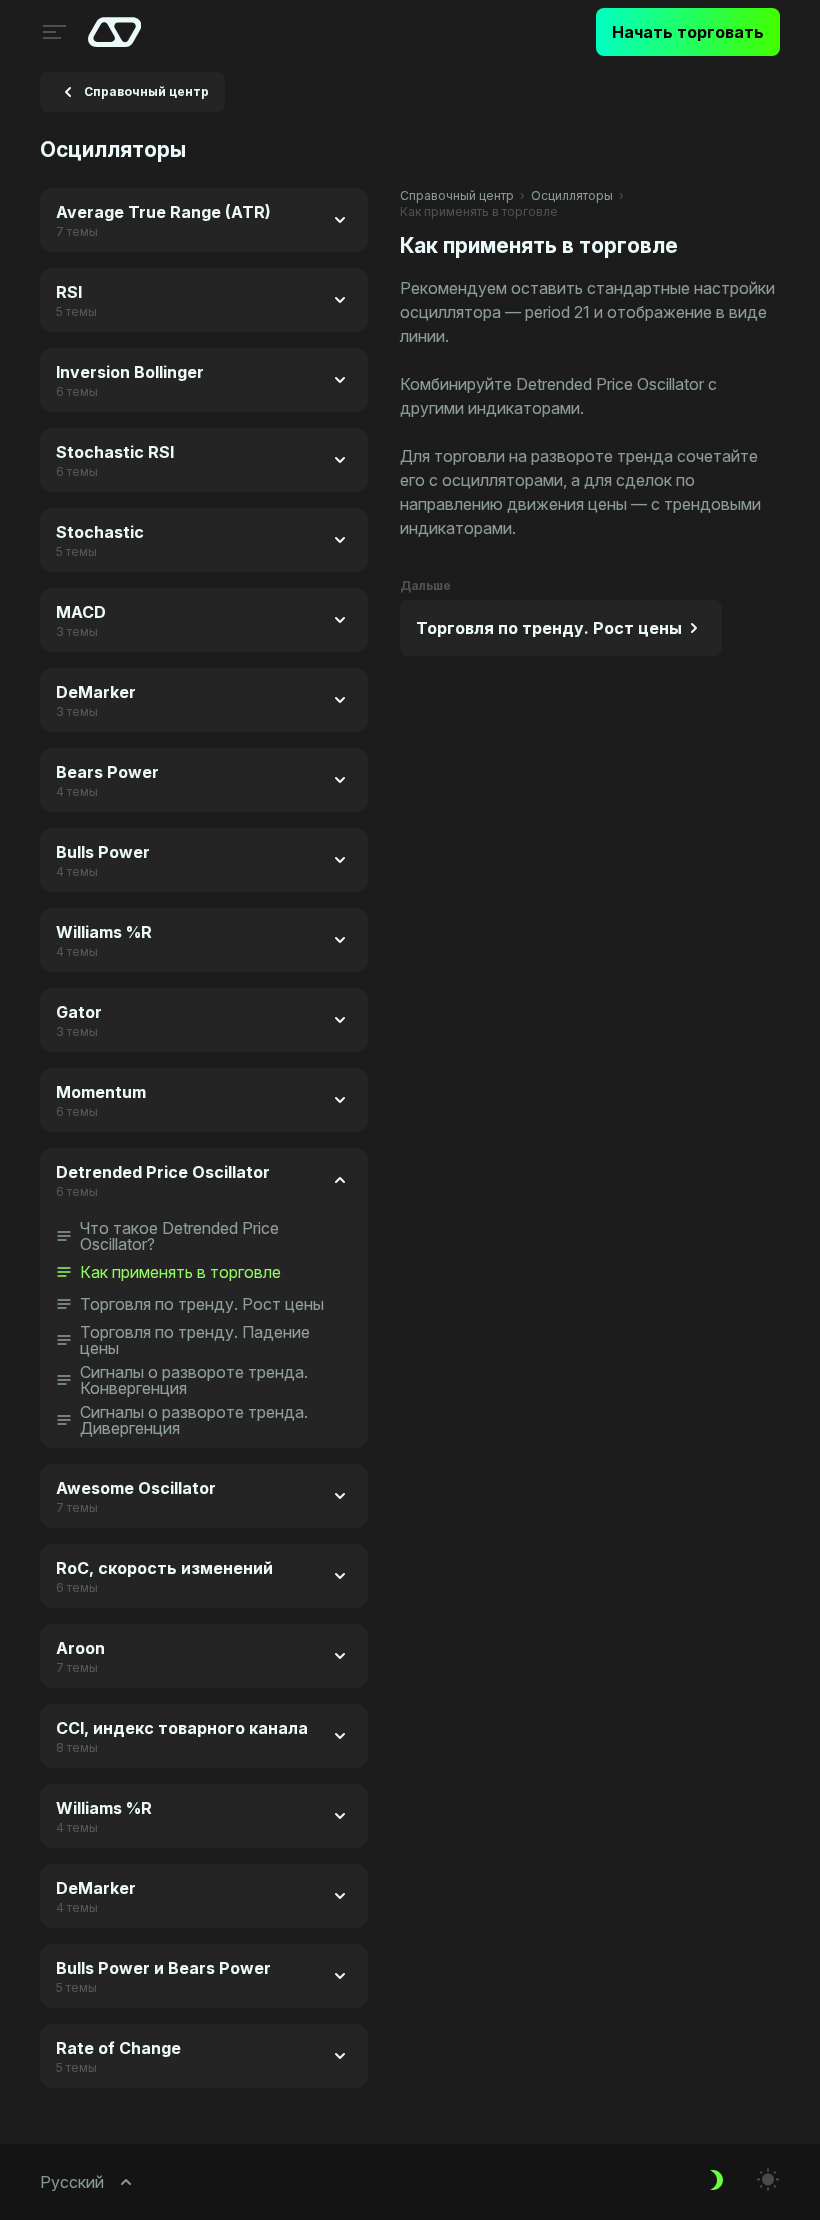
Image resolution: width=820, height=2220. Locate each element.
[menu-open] (52, 32)
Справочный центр (457, 195)
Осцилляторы (572, 195)
